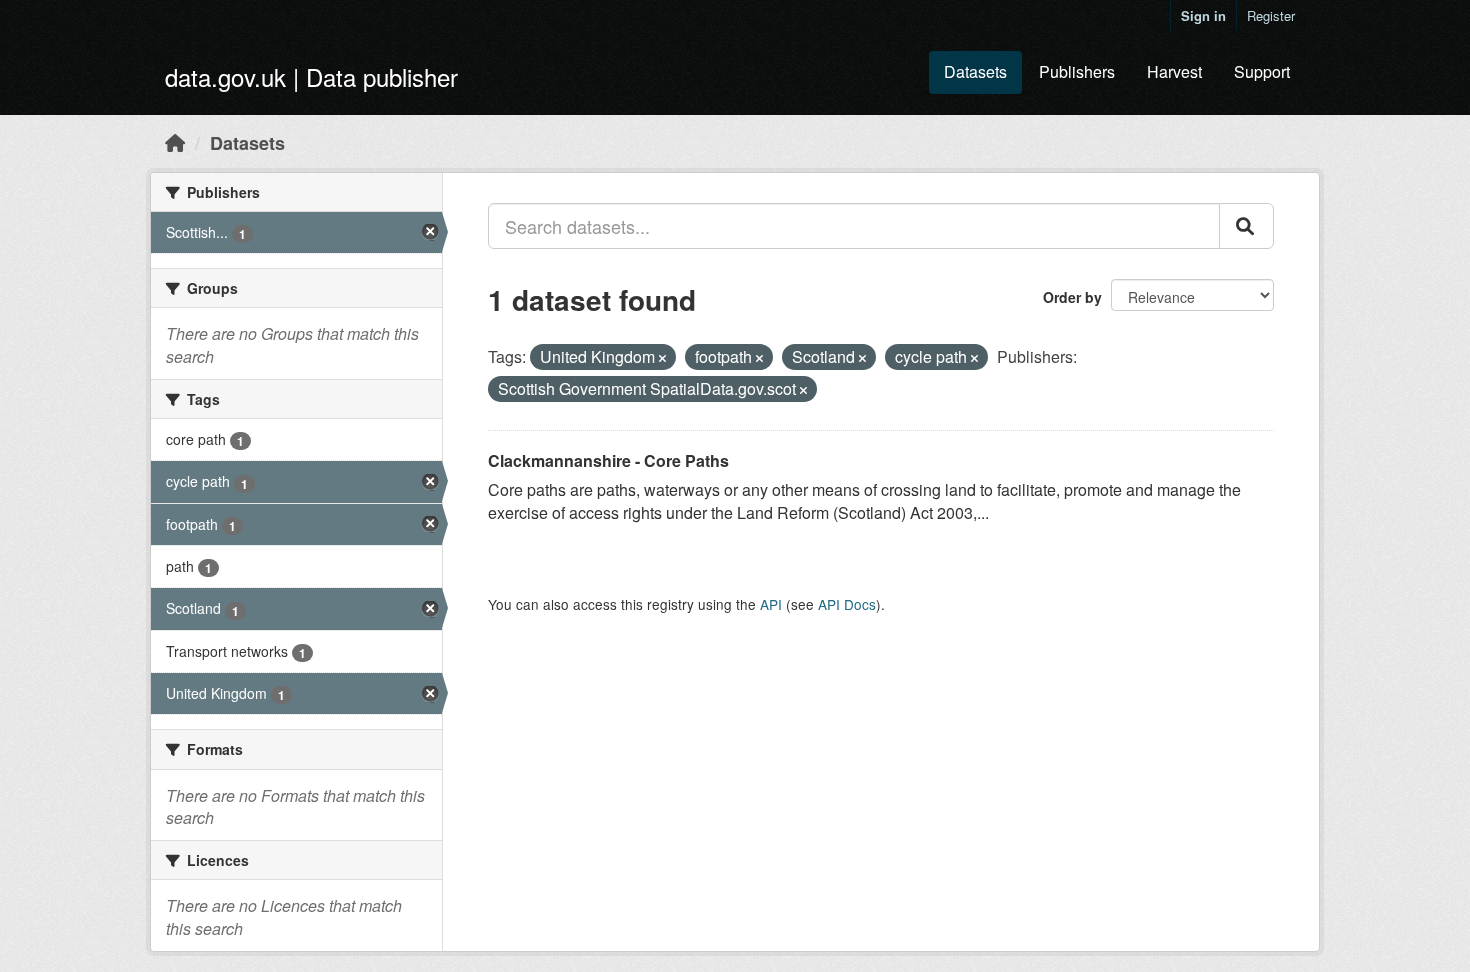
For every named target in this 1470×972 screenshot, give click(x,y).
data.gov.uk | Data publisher (311, 76)
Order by (1072, 297)
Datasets (975, 71)
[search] (1246, 226)
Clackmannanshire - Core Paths (608, 460)
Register (1271, 15)
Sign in (1203, 15)
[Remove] (662, 358)
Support (1262, 71)
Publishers (1077, 71)
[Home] (175, 142)
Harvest (1174, 71)
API (771, 604)
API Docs (847, 604)
